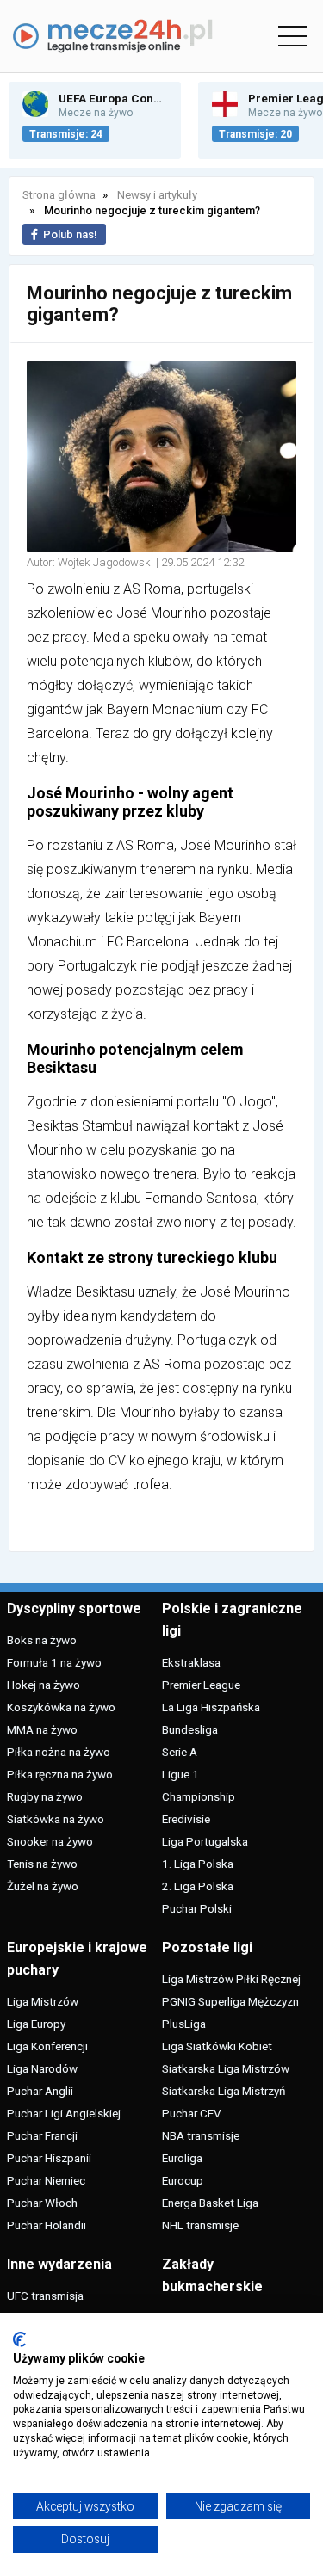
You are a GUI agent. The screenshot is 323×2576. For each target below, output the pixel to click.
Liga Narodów (42, 2068)
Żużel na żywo (43, 1886)
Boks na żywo (42, 1640)
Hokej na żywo (43, 1685)
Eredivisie (186, 1819)
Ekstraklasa (191, 1662)
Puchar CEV (192, 2113)
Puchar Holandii (47, 2225)
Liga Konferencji (47, 2046)
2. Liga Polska (198, 1886)
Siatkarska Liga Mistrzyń (224, 2091)
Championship (199, 1796)
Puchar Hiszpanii (49, 2158)
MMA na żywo (42, 1729)
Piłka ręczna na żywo (60, 1774)
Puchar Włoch (42, 2203)
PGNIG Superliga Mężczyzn (230, 2001)
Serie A (180, 1752)
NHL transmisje (200, 2225)
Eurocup (183, 2180)
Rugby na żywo (45, 1796)
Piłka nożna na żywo (59, 1752)
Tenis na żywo (42, 1864)
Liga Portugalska (205, 1841)
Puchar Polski (197, 1908)
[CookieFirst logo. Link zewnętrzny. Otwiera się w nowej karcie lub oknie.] (19, 2339)
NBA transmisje (201, 2135)
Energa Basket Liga (210, 2203)
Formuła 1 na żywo (54, 1662)
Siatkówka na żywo (56, 1819)
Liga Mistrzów (43, 2001)
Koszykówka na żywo (61, 1707)
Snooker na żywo (50, 1841)
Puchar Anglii (40, 2091)
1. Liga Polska (198, 1864)
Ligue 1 (180, 1774)
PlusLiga (184, 2024)
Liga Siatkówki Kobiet (217, 2046)
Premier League (201, 1685)
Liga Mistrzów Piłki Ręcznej (231, 1979)
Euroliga (182, 2158)
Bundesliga (190, 1729)
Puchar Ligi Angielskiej (64, 2113)
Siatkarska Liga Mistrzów (226, 2068)
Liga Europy (36, 2024)
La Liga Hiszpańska (211, 1707)
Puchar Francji (42, 2135)
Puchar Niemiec (46, 2180)
